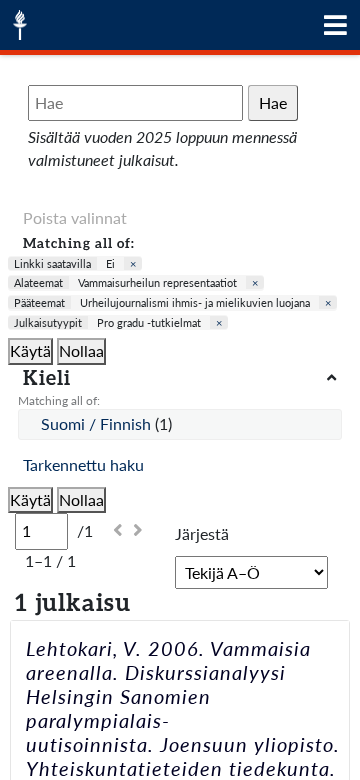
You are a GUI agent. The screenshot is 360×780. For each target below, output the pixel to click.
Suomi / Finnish (98, 423)
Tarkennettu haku (83, 464)
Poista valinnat (75, 217)
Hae (273, 102)
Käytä (30, 350)
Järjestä (202, 533)
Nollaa (81, 350)
